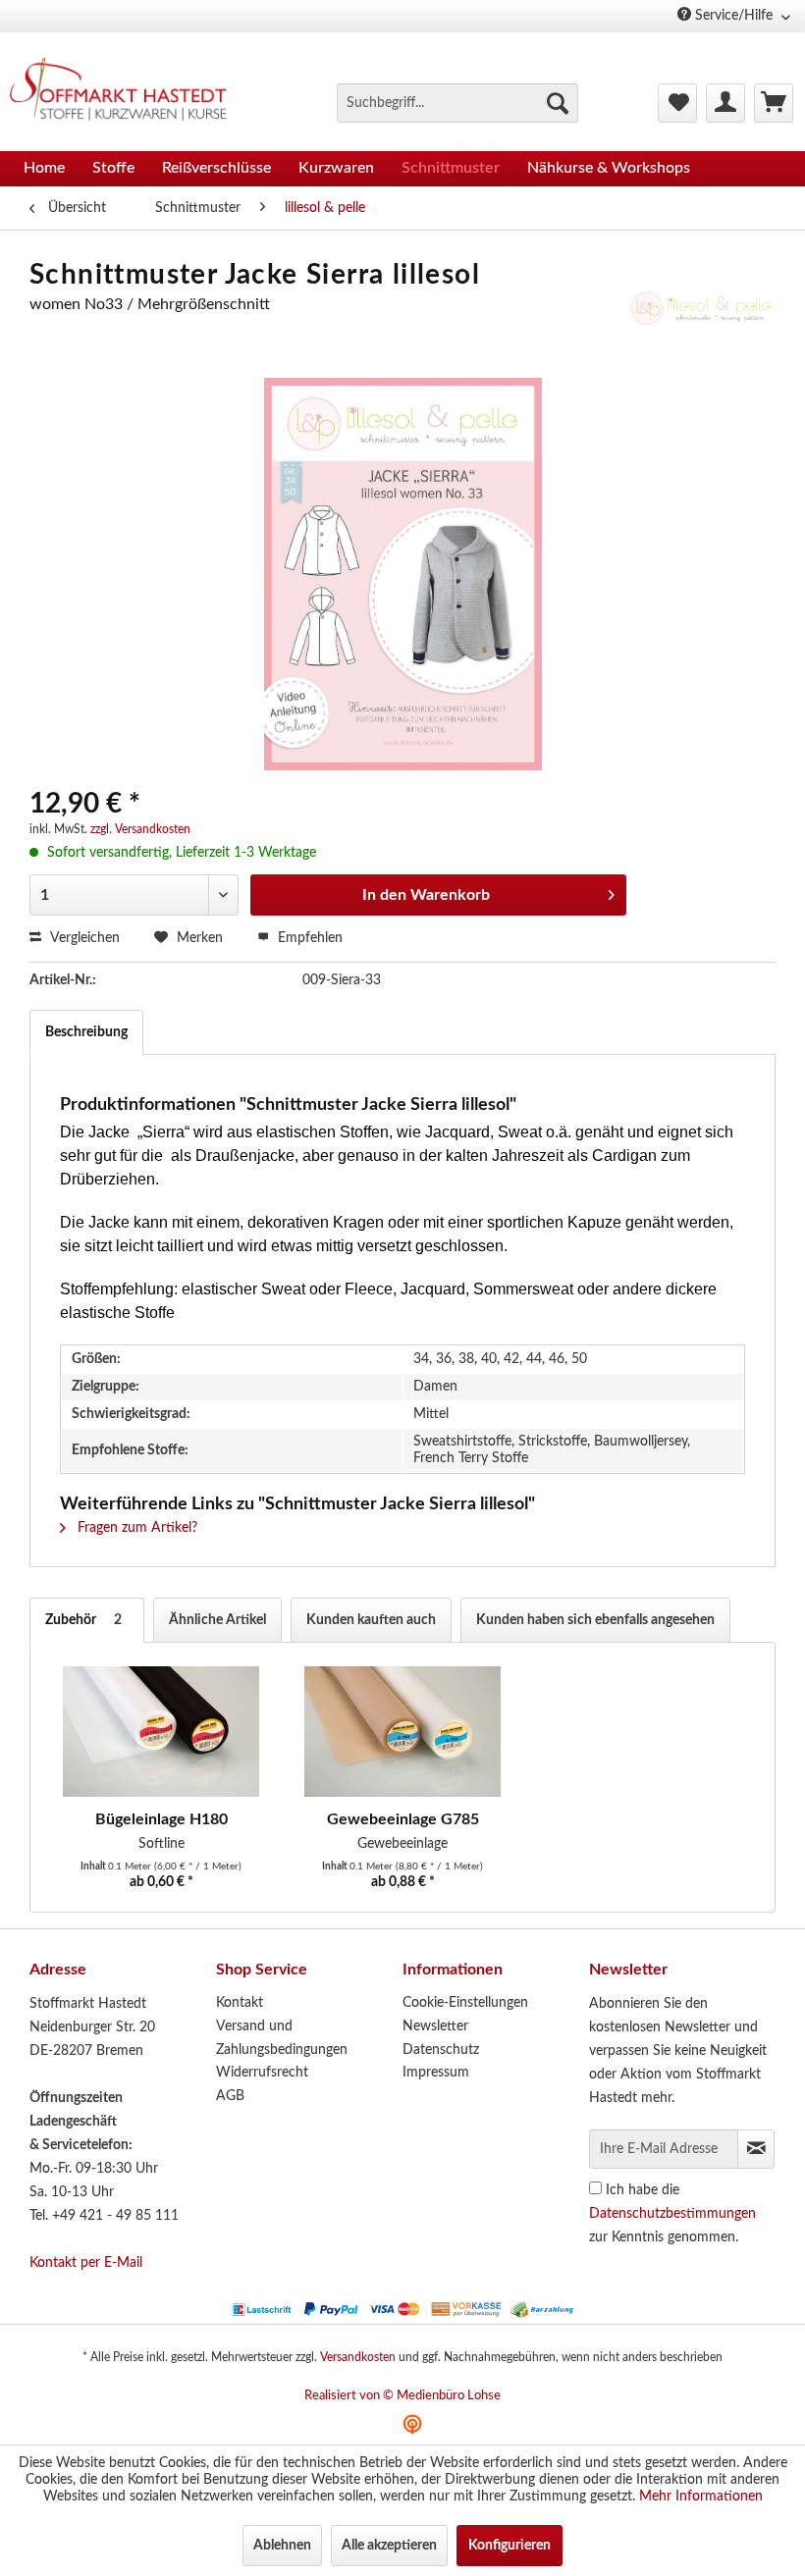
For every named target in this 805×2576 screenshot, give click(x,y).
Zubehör (83, 1620)
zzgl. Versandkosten (140, 829)
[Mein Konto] (725, 103)
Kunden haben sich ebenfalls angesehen (595, 1620)
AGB (230, 2096)
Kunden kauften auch (371, 1620)
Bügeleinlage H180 (161, 1819)
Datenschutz (441, 2050)
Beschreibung (86, 1032)
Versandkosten (358, 2357)
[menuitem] (457, 103)
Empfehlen (308, 938)
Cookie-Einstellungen (465, 2003)
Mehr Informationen (701, 2497)
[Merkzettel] (677, 103)
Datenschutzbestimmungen (672, 2214)
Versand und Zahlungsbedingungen (282, 2038)
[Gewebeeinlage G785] (402, 1731)
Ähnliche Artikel (217, 1620)
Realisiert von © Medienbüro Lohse (402, 2396)
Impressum (436, 2073)
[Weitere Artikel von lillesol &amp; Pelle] (701, 324)
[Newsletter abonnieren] (756, 2149)
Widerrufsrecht (262, 2073)
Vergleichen (83, 938)
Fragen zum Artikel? (135, 1528)
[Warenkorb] (774, 103)
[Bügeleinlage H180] (161, 1731)
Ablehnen (282, 2546)
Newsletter (435, 2026)
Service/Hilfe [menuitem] (734, 16)
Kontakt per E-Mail (86, 2263)
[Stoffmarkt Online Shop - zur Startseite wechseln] (126, 92)
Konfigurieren (510, 2546)
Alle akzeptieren (389, 2546)
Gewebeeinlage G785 (403, 1819)
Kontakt (240, 2003)
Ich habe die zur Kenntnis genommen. (672, 2214)
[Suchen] (558, 103)
